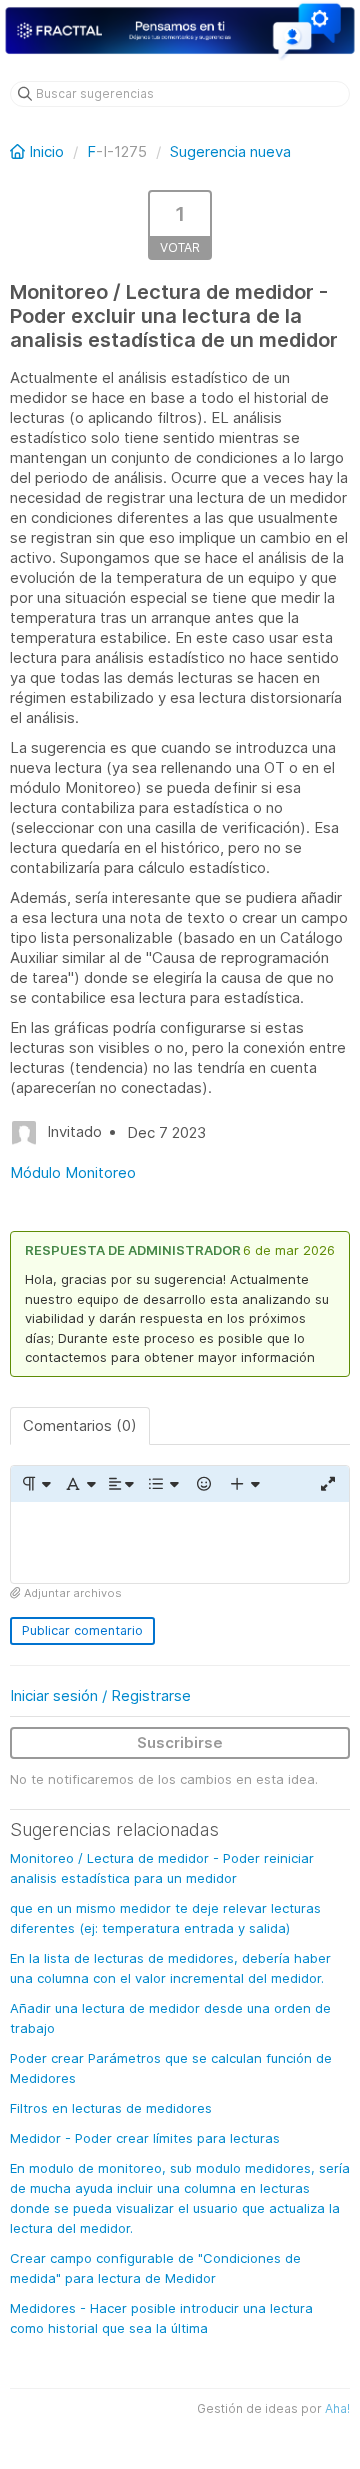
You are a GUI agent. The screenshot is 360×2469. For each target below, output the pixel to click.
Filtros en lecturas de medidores (111, 2108)
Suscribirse (180, 1742)
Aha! (337, 2408)
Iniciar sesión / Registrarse (100, 1695)
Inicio (46, 151)
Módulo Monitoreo (73, 1172)
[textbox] (180, 1542)
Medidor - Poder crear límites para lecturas (145, 2138)
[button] (35, 1484)
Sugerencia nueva (230, 151)
